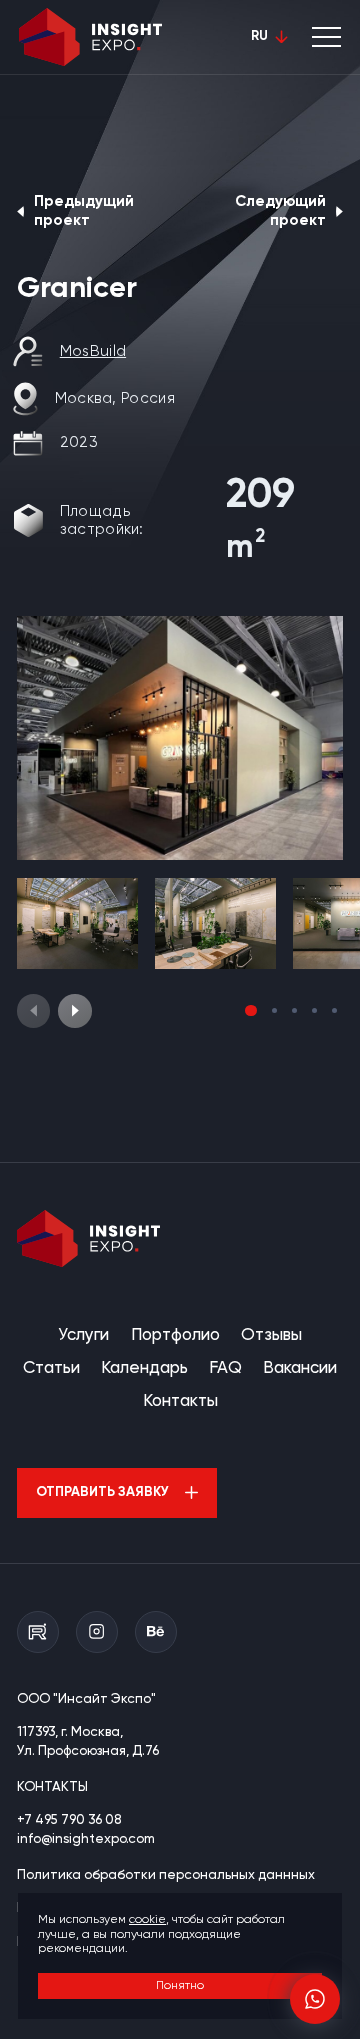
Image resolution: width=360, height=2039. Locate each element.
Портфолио (175, 1335)
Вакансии (300, 1368)
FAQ (225, 1368)
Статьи (51, 1368)
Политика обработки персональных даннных (166, 1875)
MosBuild (93, 351)
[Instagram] (97, 1632)
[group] (180, 738)
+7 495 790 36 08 (69, 1820)
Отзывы (271, 1335)
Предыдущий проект (84, 210)
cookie (147, 1920)
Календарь (144, 1368)
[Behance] (156, 1632)
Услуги (83, 1335)
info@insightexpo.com (86, 1839)
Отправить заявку (102, 1492)
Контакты (180, 1401)
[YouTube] (38, 1632)
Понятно (180, 1986)
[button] (75, 1011)
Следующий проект (280, 210)
